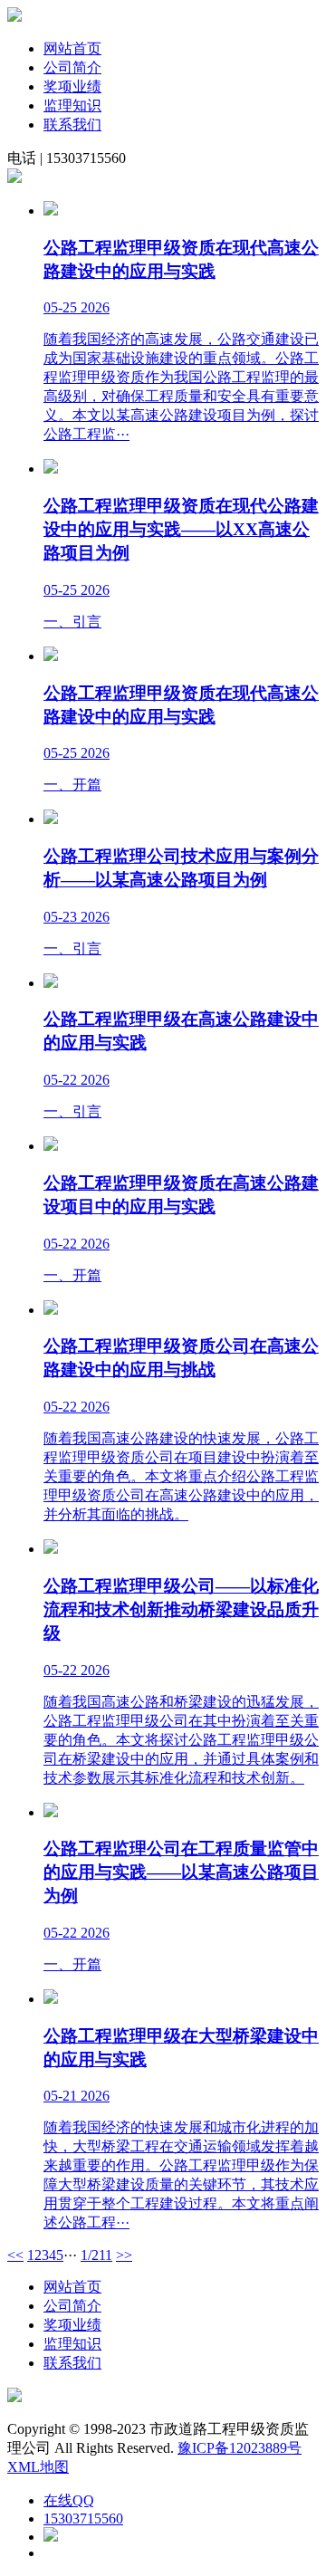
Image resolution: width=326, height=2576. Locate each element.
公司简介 (72, 67)
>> (124, 2255)
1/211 (96, 2255)
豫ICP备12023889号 (240, 2448)
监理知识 (72, 105)
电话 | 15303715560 (67, 158)
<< (15, 2255)
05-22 (60, 1080)
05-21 (60, 2096)
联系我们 (72, 124)
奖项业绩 (72, 86)
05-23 (60, 917)
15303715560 (83, 2519)
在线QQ (69, 2500)
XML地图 (38, 2467)
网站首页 (72, 48)
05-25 (60, 307)
